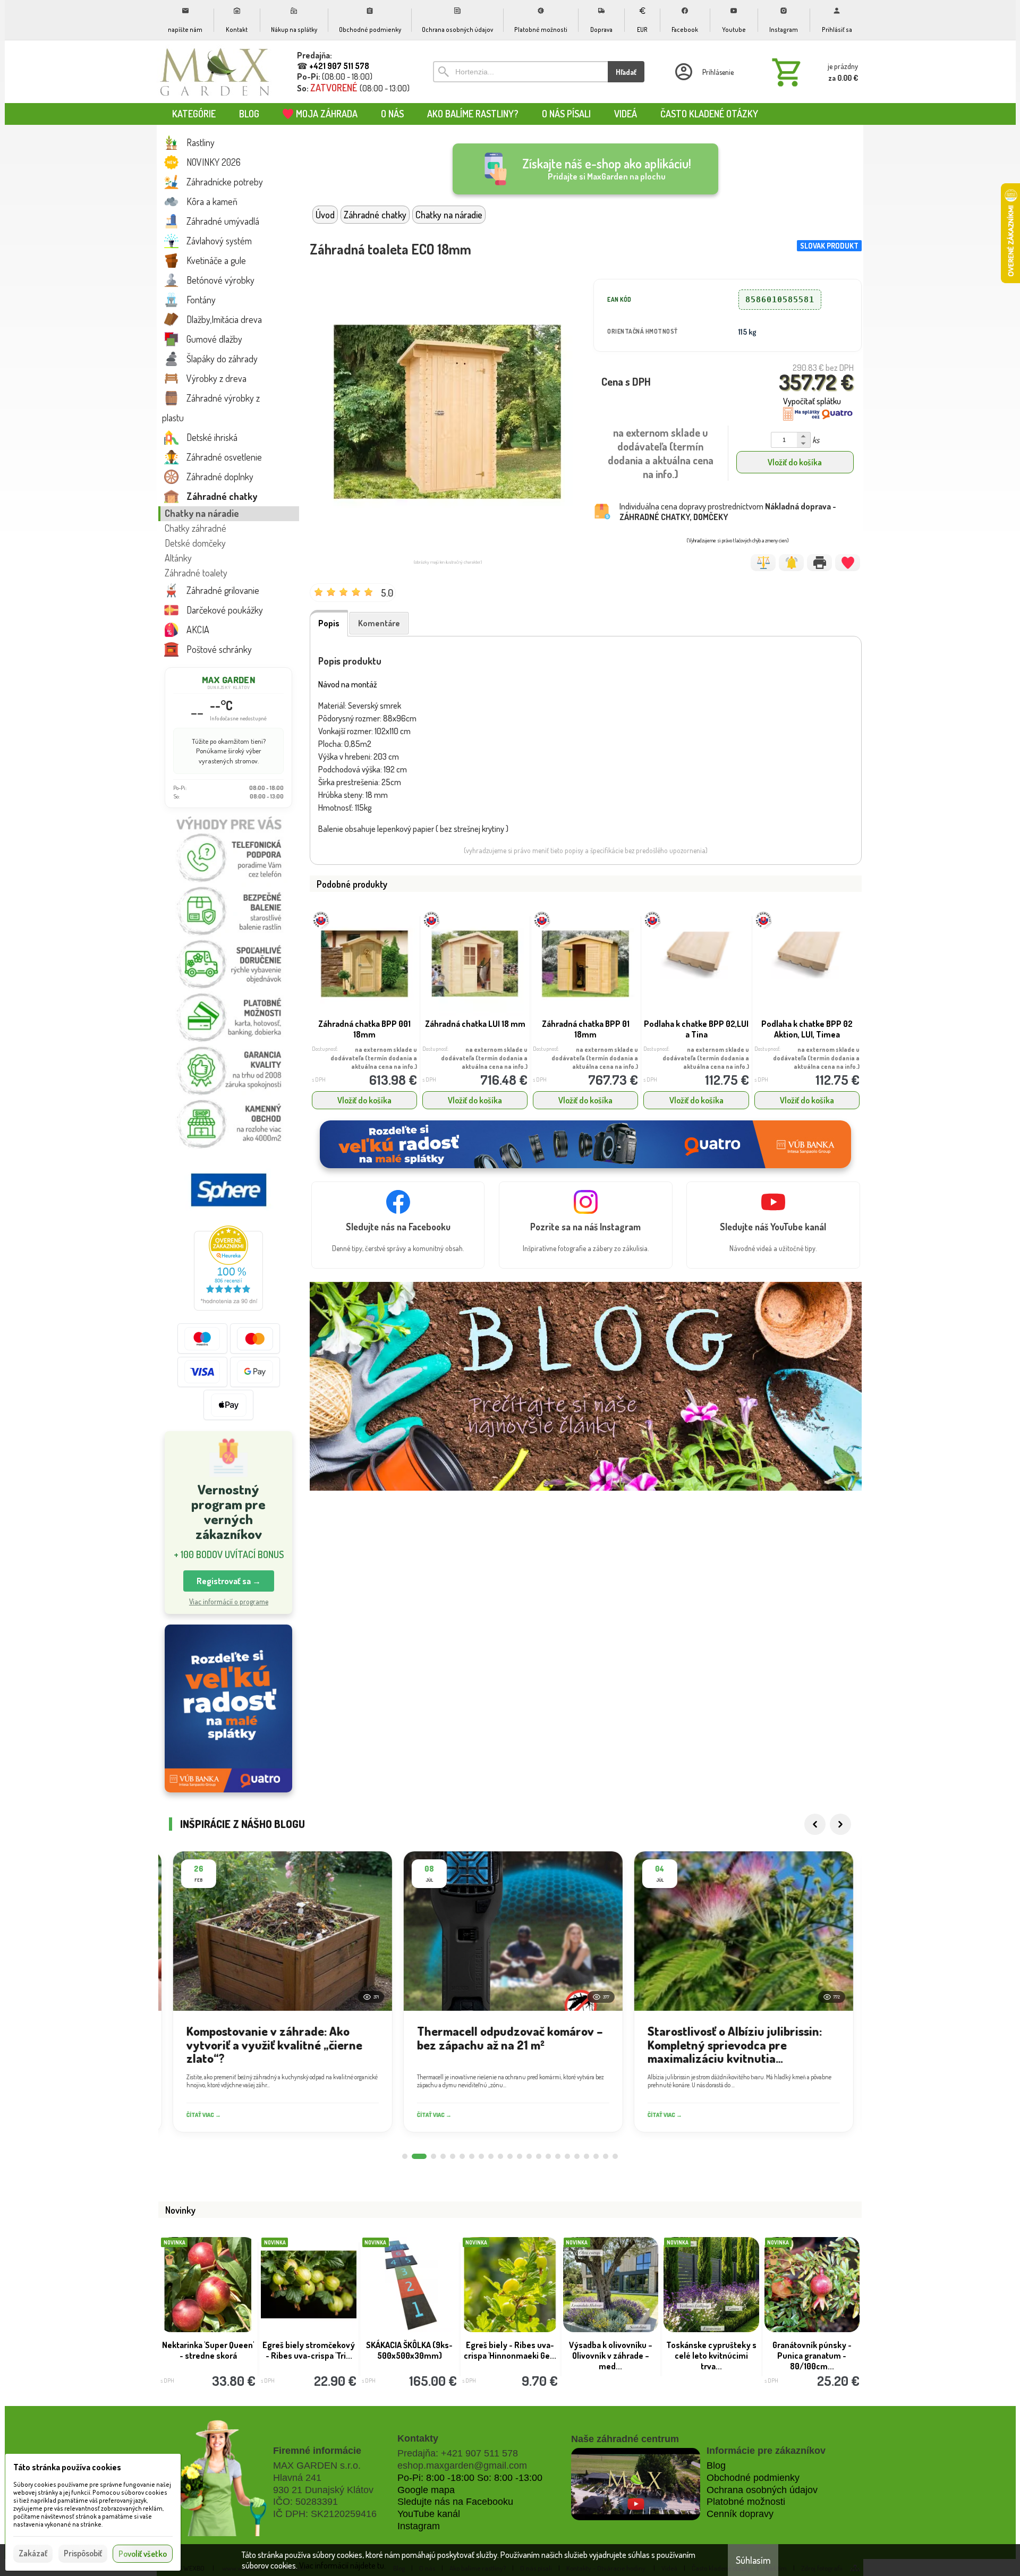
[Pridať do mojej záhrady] (848, 563)
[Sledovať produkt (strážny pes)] (791, 563)
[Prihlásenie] (703, 72)
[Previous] (815, 1824)
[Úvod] (215, 72)
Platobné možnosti (746, 2502)
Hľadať (626, 72)
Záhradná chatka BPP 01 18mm (586, 1029)
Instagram (419, 2526)
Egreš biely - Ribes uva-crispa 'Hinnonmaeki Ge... (510, 2350)
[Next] (840, 1824)
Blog (716, 2466)
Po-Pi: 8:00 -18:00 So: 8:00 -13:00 (470, 2478)
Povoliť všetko (143, 2554)
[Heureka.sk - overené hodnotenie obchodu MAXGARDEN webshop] (228, 1307)
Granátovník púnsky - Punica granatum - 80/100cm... (812, 2356)
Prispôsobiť (83, 2553)
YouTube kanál (429, 2514)
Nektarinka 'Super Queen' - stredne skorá (208, 2350)
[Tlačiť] (819, 563)
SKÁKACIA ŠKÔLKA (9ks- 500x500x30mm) (409, 2350)
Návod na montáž (348, 684)
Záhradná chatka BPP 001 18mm (364, 1029)
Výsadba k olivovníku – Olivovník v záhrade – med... (611, 2356)
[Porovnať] (763, 563)
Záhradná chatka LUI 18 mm (475, 1024)
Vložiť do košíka (795, 462)
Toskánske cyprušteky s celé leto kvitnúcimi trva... (711, 2356)
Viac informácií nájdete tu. (342, 2565)
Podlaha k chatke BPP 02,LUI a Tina (696, 1029)
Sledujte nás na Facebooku (455, 2502)
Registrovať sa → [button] (229, 1581)
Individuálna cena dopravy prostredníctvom (728, 512)
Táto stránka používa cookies (67, 2467)
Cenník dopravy (740, 2514)
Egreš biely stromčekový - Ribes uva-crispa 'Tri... (309, 2350)
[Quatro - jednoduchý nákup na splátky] (228, 1709)
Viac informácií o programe (229, 1601)
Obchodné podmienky (753, 2478)
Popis (329, 623)
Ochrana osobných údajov (762, 2490)
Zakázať (33, 2553)
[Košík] (813, 72)
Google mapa (426, 2490)
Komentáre (379, 623)
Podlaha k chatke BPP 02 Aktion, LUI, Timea (807, 1029)
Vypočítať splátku (812, 401)
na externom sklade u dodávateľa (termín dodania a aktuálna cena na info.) (374, 1058)
